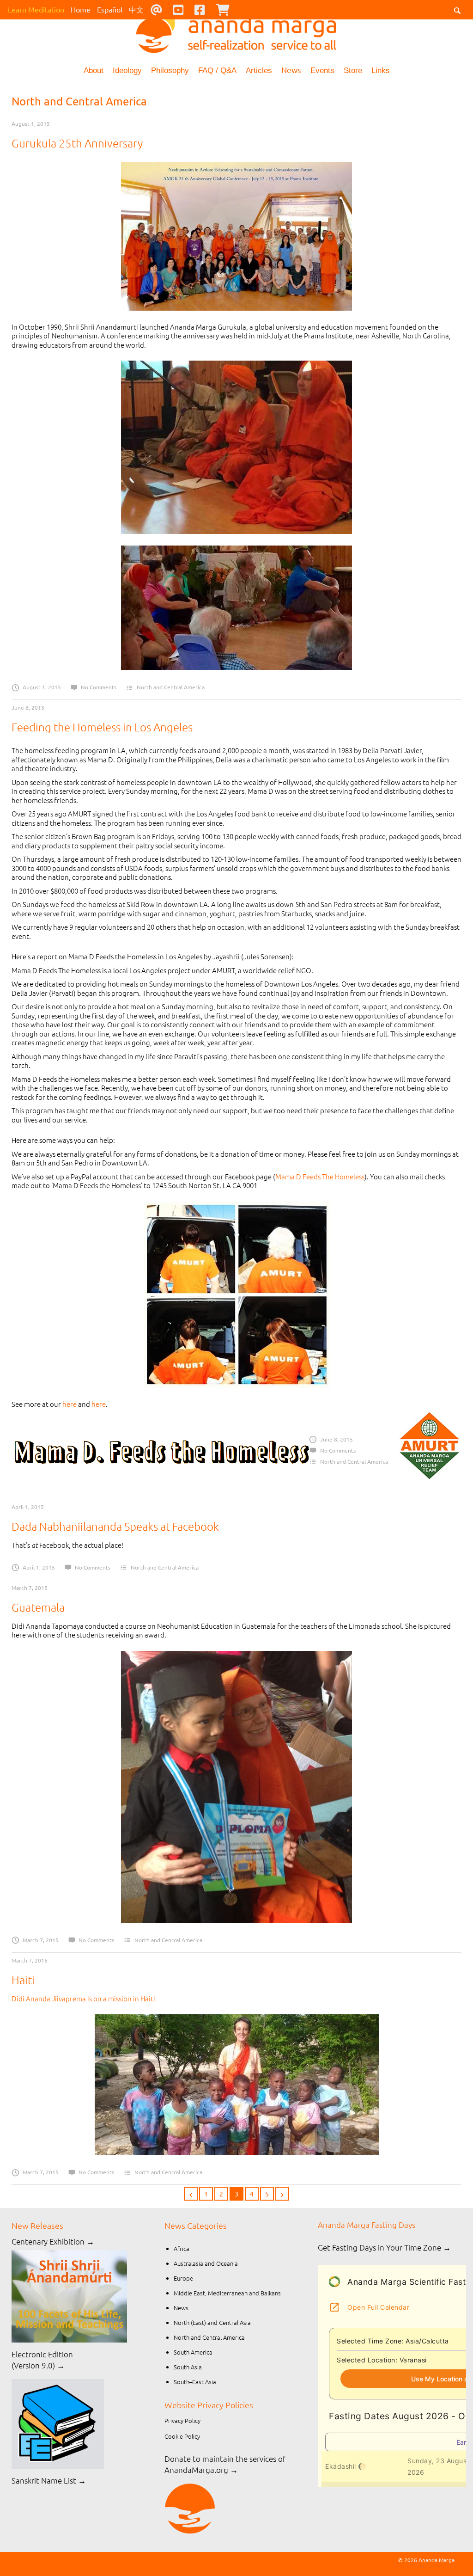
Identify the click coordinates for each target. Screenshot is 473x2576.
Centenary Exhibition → (53, 2241)
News (291, 70)
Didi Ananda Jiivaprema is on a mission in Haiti (83, 1998)
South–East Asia (195, 2382)
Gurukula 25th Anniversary (77, 143)
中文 (136, 9)
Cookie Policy (182, 2436)
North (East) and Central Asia (212, 2322)
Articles (259, 71)
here (70, 1404)
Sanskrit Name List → (49, 2480)
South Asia (188, 2367)
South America (193, 2352)
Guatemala (38, 1607)
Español (110, 9)
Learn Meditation (36, 9)
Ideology (127, 71)
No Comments (99, 687)
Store (353, 71)
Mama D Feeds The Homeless (320, 1176)
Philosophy (170, 71)
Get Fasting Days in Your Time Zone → (384, 2247)
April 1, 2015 (28, 1507)
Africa (182, 2248)
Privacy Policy (182, 2420)
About (94, 71)
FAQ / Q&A (217, 71)
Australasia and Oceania (206, 2263)
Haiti (23, 1980)
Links (381, 71)
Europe (183, 2278)
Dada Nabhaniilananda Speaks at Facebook (115, 1526)
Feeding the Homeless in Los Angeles (102, 727)
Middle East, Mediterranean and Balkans (227, 2293)
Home (81, 9)
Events (322, 71)
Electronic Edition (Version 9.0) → (42, 2360)
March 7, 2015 (30, 1588)
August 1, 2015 (31, 123)
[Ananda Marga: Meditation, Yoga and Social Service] (236, 30)
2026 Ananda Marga (429, 2560)
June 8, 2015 (28, 707)
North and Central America (171, 687)
